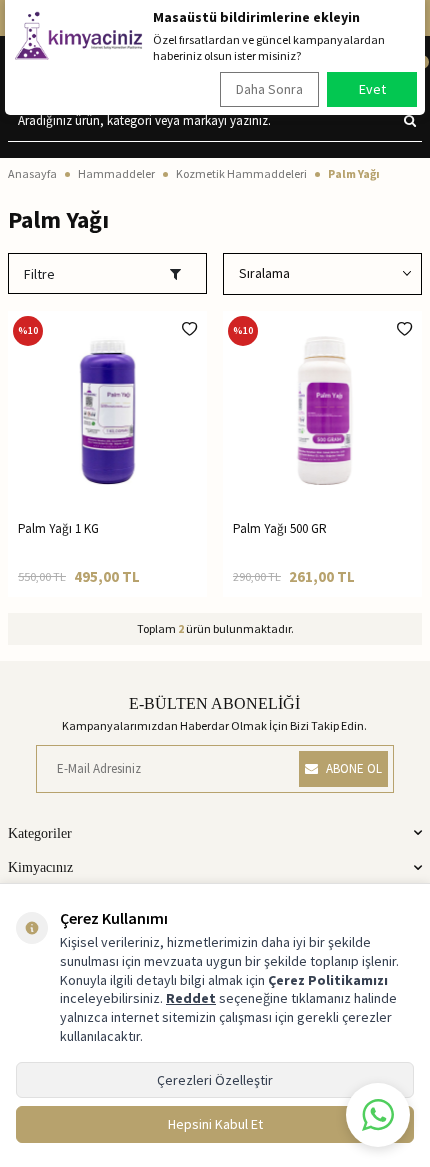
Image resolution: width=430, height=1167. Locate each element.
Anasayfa (32, 173)
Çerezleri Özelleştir (215, 1080)
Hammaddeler (116, 173)
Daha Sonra (269, 89)
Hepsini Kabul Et (215, 1124)
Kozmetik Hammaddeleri (241, 173)
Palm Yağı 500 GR (280, 528)
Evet (372, 89)
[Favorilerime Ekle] (189, 329)
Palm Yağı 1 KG (58, 528)
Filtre (39, 274)
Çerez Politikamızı (328, 980)
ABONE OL (354, 768)
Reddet (191, 998)
